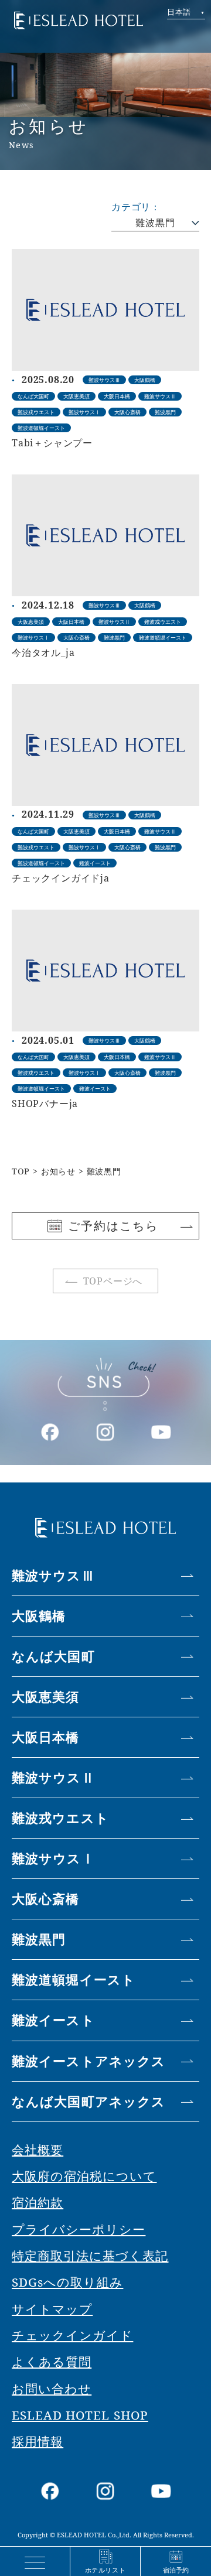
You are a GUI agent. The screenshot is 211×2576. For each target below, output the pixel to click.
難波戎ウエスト (60, 1818)
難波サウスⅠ (53, 1858)
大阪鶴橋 (39, 1616)
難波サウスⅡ (53, 1777)
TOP (21, 1171)
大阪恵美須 (46, 1697)
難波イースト (53, 2020)
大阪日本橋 (46, 1737)
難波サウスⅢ (53, 1575)
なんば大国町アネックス (89, 2101)
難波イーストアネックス (89, 2061)
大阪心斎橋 (46, 1899)
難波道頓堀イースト (74, 1979)
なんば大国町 (53, 1656)
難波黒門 (155, 223)
